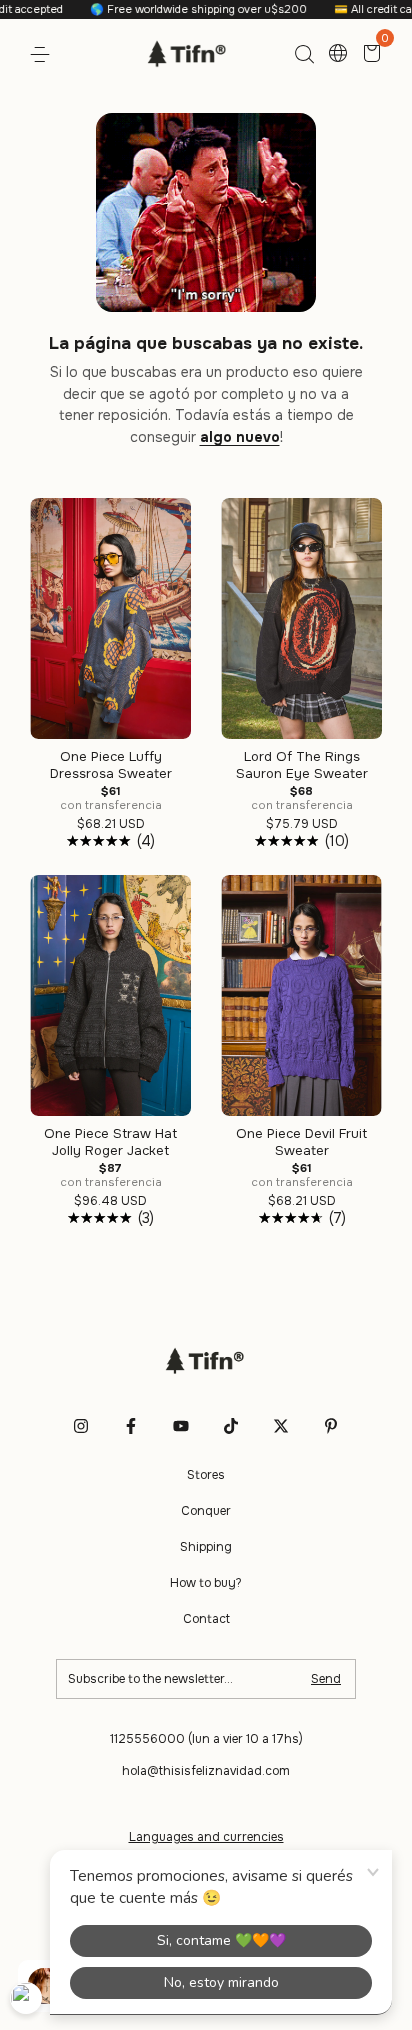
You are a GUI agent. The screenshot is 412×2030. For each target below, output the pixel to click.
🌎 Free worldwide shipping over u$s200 (176, 9)
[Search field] (304, 55)
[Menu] (43, 55)
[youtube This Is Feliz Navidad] (181, 1426)
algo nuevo (240, 437)
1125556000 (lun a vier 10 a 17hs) (206, 1739)
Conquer (206, 1511)
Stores (206, 1475)
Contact (206, 1619)
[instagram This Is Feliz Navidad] (81, 1426)
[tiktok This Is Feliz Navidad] (231, 1426)
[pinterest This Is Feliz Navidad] (331, 1426)
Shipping (206, 1547)
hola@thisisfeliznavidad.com (206, 1771)
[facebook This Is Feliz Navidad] (131, 1426)
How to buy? (206, 1583)
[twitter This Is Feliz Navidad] (281, 1426)
